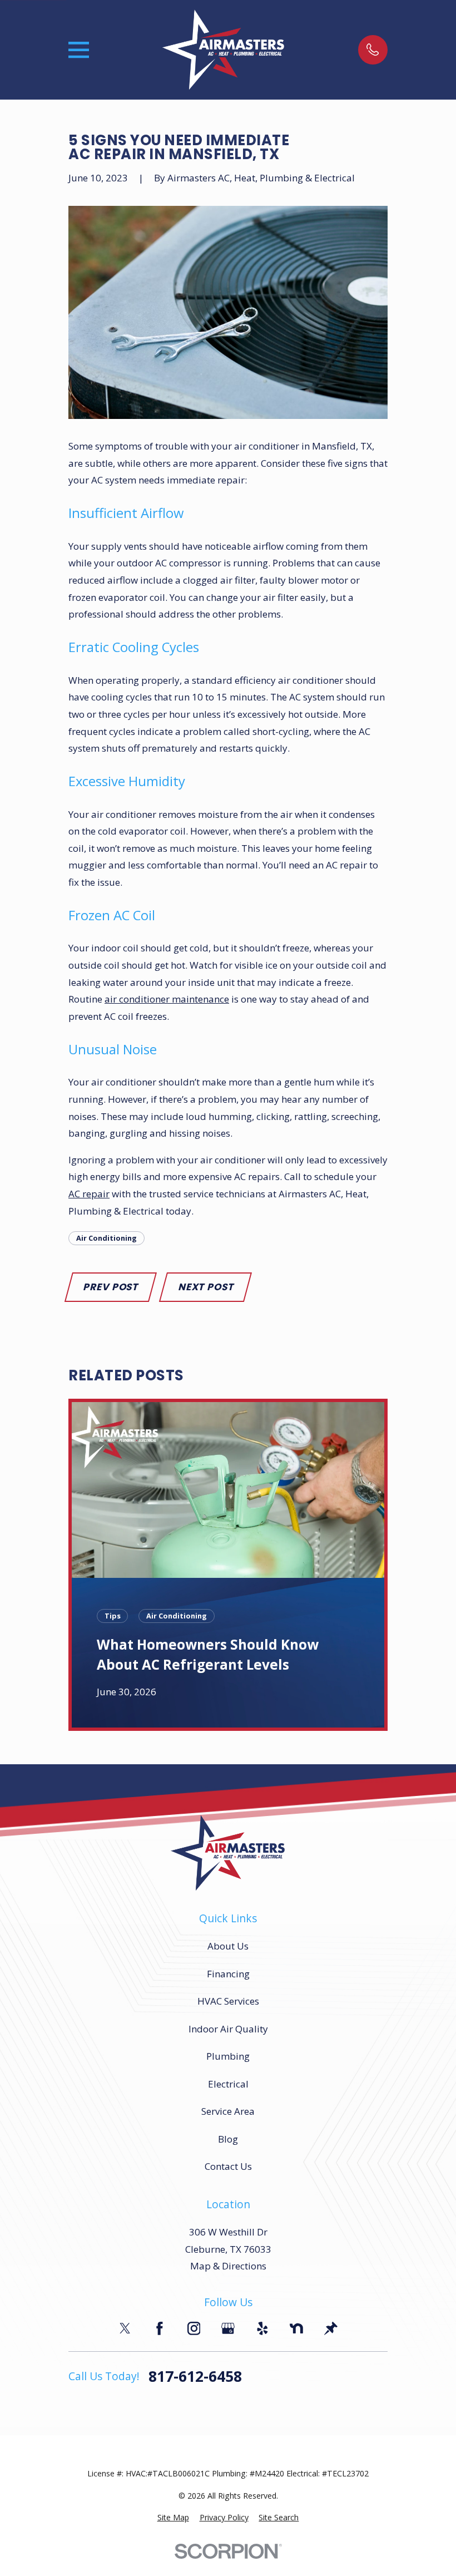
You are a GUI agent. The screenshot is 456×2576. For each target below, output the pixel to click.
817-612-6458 (195, 2377)
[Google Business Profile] (228, 2328)
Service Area (228, 2111)
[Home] (224, 50)
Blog (228, 2139)
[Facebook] (160, 2328)
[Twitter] (125, 2328)
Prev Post (110, 1287)
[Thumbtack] (331, 2328)
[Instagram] (194, 2328)
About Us (228, 1946)
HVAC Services (228, 2001)
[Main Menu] (79, 50)
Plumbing (228, 2056)
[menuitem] (173, 2518)
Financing (228, 1974)
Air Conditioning (106, 1238)
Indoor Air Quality (228, 2029)
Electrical (228, 2084)
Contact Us (228, 2166)
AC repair (89, 1194)
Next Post (206, 1287)
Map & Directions (228, 2266)
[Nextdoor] (296, 2328)
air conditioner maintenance (167, 999)
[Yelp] (262, 2328)
